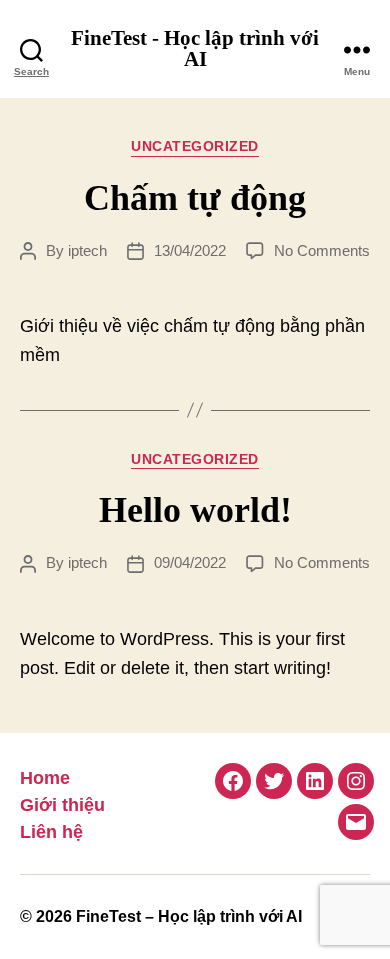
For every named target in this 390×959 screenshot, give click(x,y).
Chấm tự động (195, 198)
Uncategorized (195, 146)
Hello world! (195, 510)
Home (45, 778)
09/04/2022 (190, 562)
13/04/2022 (190, 250)
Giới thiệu (62, 805)
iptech (87, 250)
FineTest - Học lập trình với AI (195, 49)
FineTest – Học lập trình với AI (189, 916)
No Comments (322, 250)
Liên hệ (51, 832)
